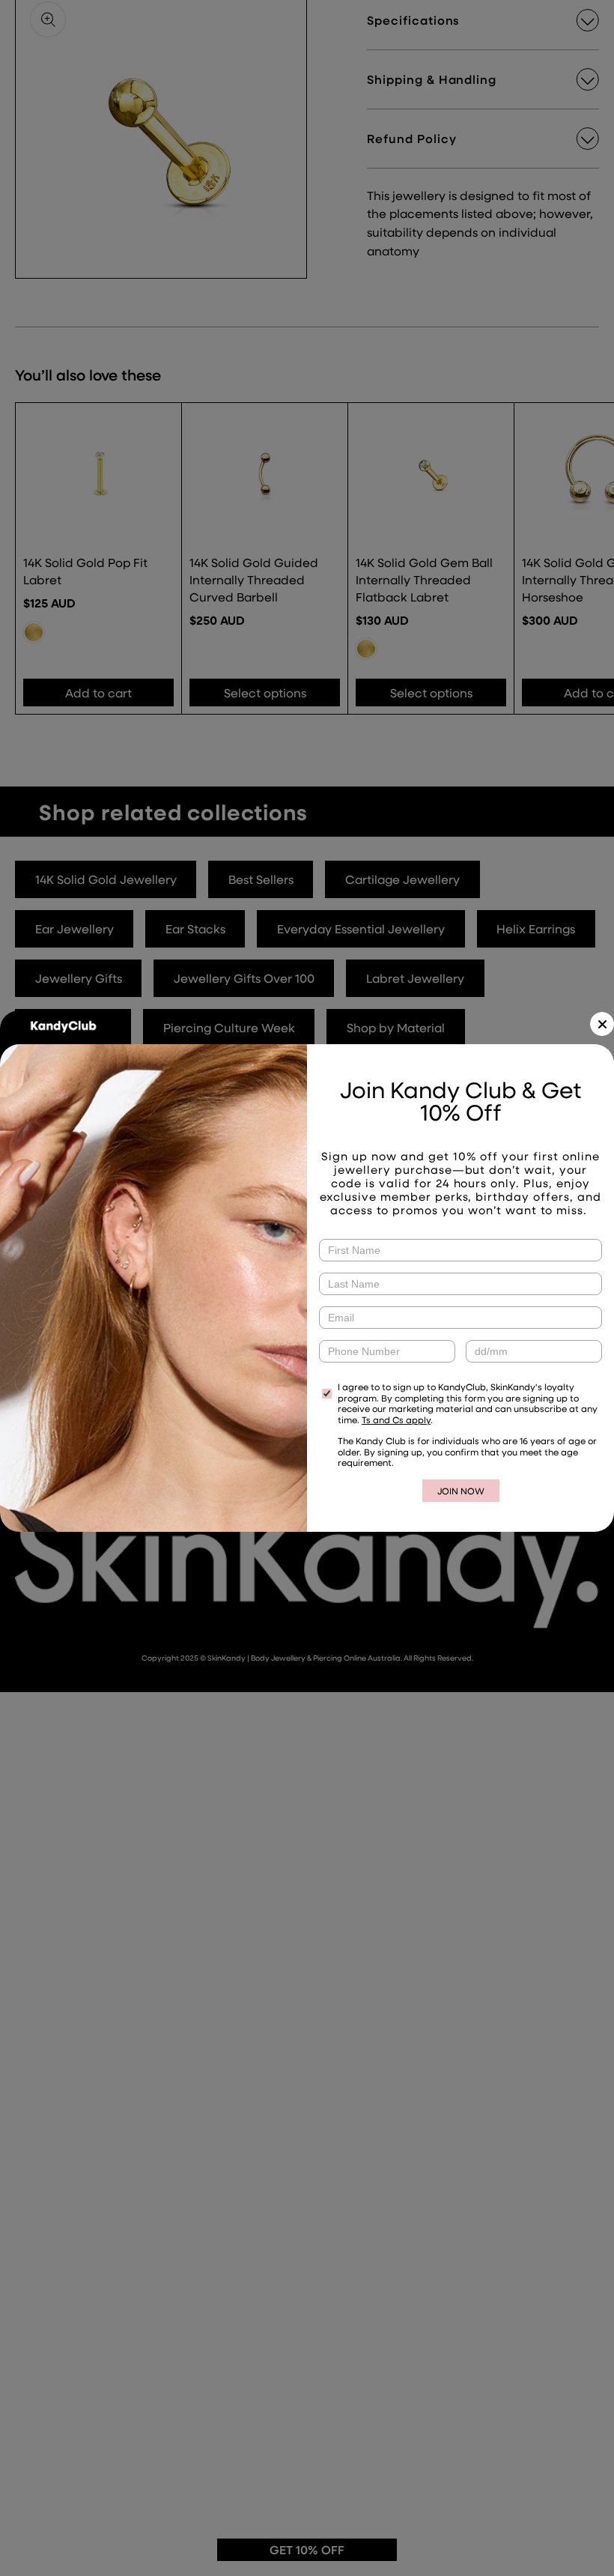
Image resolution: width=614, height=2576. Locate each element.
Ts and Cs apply (396, 1419)
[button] (602, 1024)
